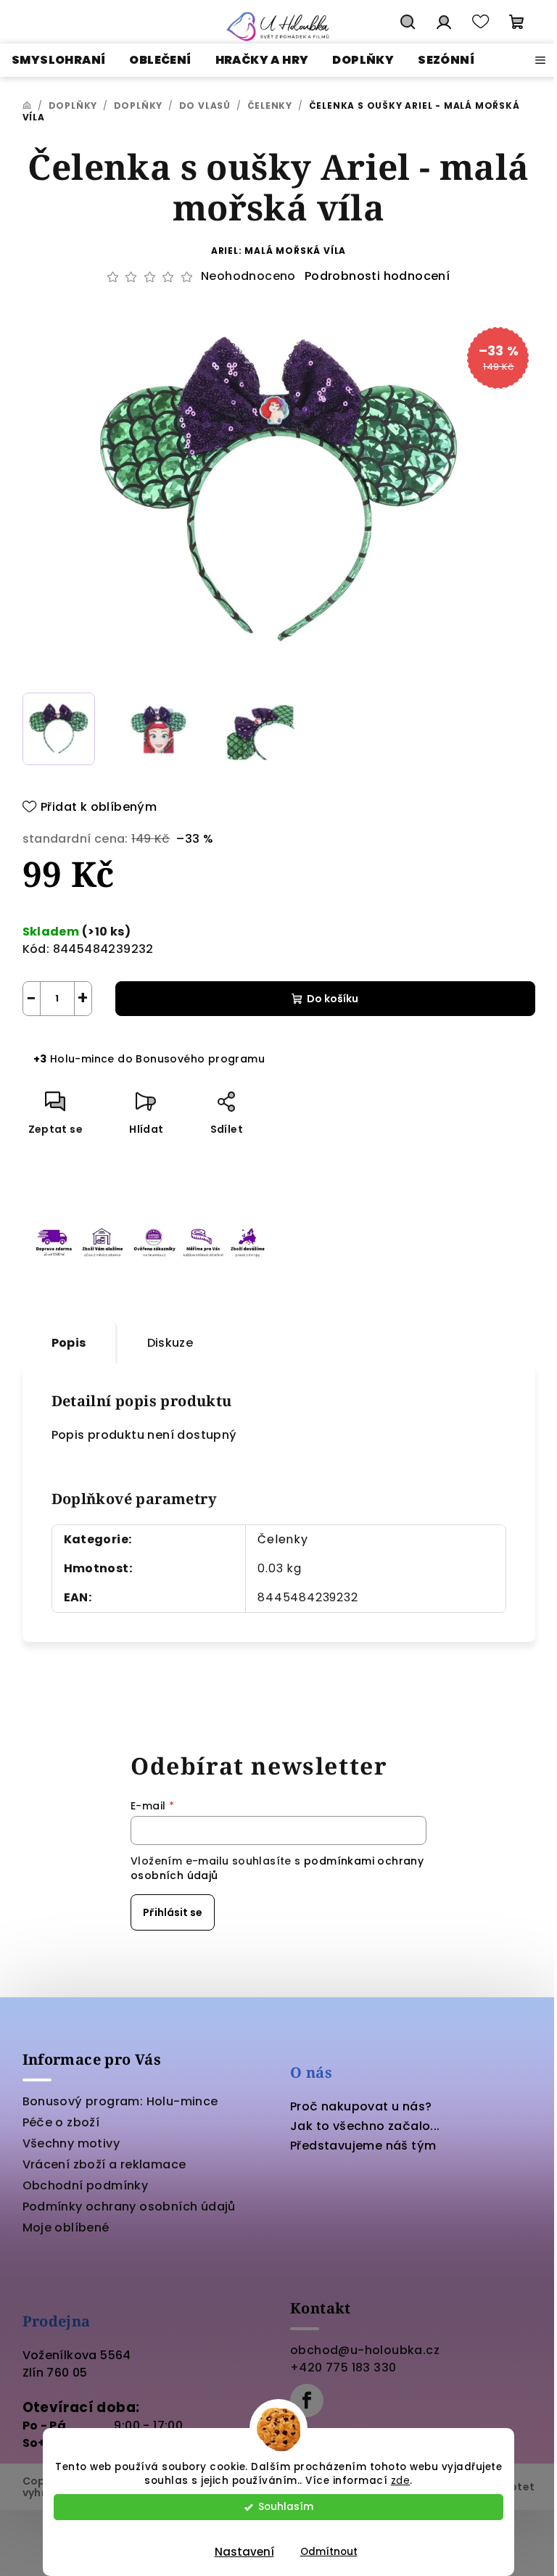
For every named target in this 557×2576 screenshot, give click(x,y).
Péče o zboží (61, 2122)
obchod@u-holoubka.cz (365, 2350)
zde (401, 2481)
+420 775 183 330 (343, 2367)
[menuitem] (58, 60)
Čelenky (283, 1539)
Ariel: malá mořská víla (278, 251)
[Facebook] (307, 2400)
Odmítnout (329, 2552)
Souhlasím (286, 2507)
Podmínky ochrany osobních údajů (129, 2206)
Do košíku (333, 999)
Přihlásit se (173, 1912)
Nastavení (244, 2552)
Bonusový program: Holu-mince (120, 2101)
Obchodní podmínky (86, 2185)
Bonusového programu (200, 1059)
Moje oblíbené (66, 2228)
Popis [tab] (69, 1343)
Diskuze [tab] (170, 1343)
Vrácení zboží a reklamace (104, 2164)
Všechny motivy (71, 2143)
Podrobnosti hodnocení (377, 276)
